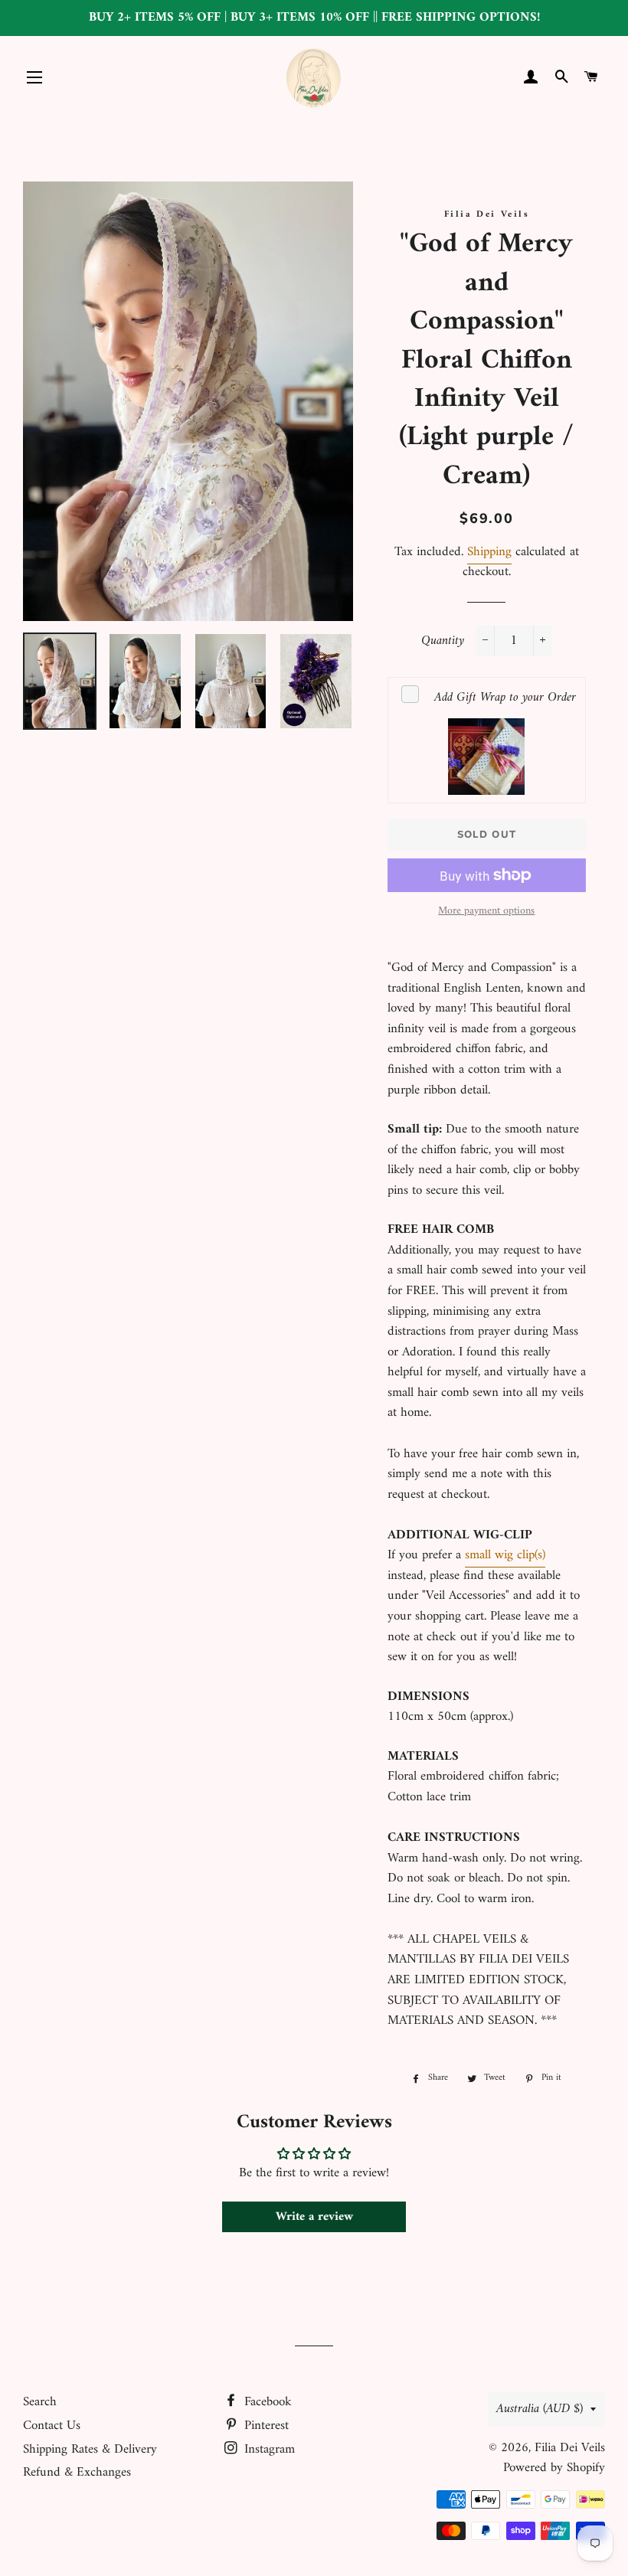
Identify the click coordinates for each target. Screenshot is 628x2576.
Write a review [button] (314, 2217)
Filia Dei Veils (570, 2448)
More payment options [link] (486, 911)
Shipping (489, 552)
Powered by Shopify (554, 2468)
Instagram (268, 2450)
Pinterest (265, 2426)
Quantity (443, 641)
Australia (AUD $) (540, 2409)
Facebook (266, 2402)
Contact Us (52, 2426)
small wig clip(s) (505, 1555)
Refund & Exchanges (77, 2473)
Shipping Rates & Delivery (90, 2450)
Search (40, 2402)
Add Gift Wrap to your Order (505, 698)
